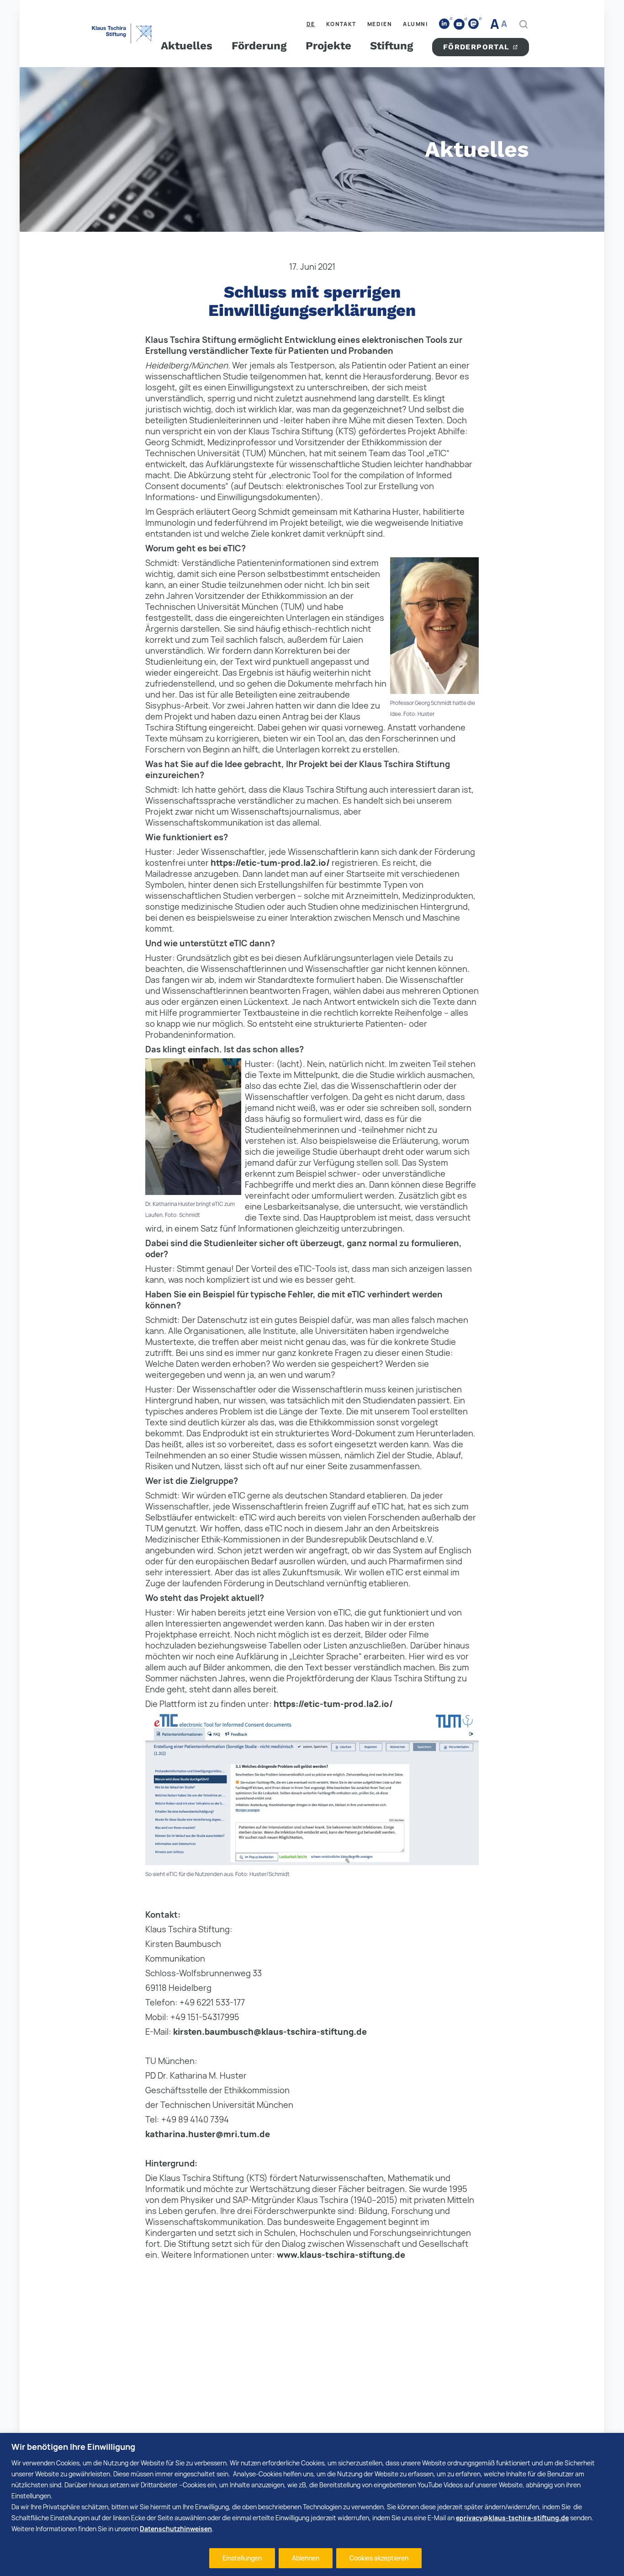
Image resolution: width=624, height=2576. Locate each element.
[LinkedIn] (444, 24)
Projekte (328, 46)
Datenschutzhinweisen (176, 2529)
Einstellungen (242, 2558)
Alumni (415, 24)
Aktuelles (187, 46)
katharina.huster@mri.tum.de (208, 2134)
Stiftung (391, 46)
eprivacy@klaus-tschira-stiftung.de (512, 2518)
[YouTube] (459, 24)
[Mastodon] (474, 24)
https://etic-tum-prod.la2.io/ (270, 863)
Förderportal (476, 47)
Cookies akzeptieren (379, 2558)
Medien (380, 24)
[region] (312, 2504)
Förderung (259, 46)
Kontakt (341, 24)
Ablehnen (306, 2558)
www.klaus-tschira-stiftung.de (341, 2255)
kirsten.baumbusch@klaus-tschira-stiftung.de (270, 2032)
